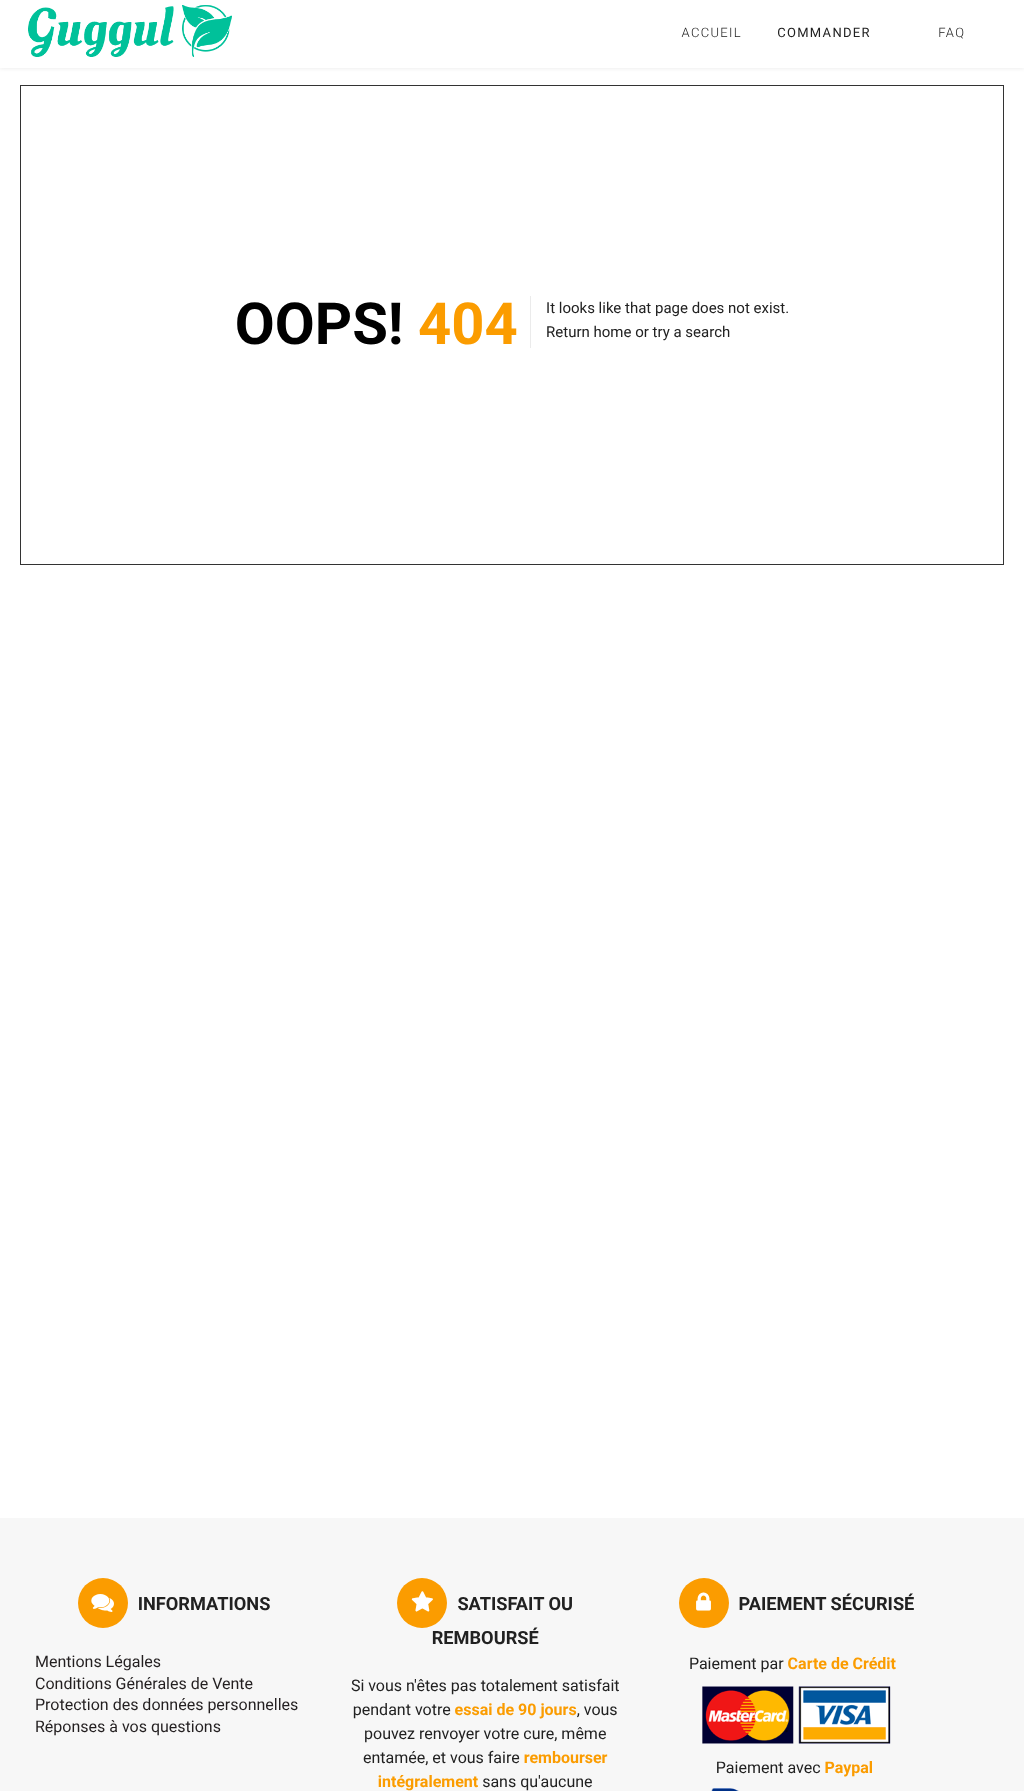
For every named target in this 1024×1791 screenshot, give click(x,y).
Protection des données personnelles (166, 1704)
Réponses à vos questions (128, 1726)
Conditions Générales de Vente (144, 1683)
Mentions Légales (98, 1661)
